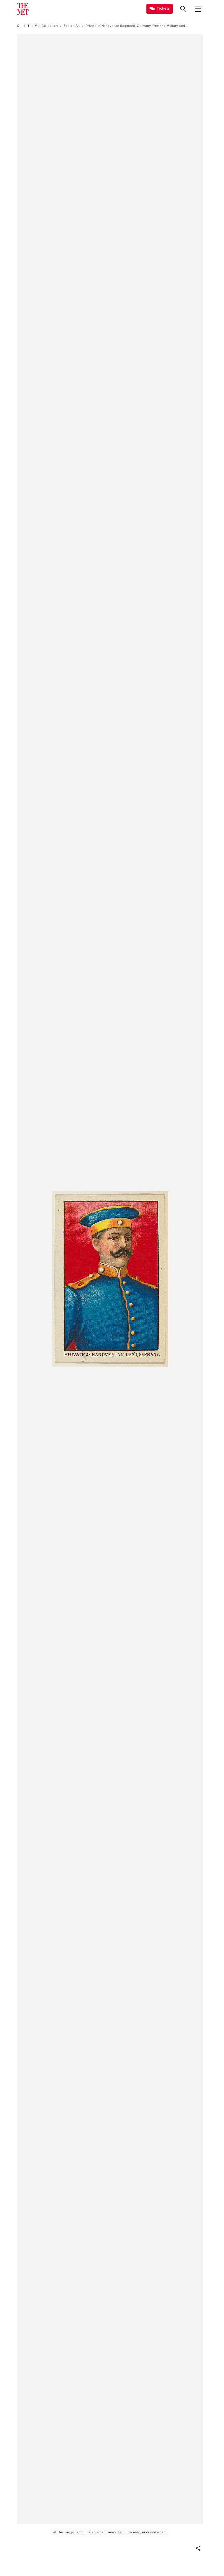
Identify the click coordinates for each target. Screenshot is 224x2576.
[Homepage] (23, 9)
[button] (198, 2548)
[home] (19, 26)
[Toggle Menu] (198, 9)
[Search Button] (183, 9)
